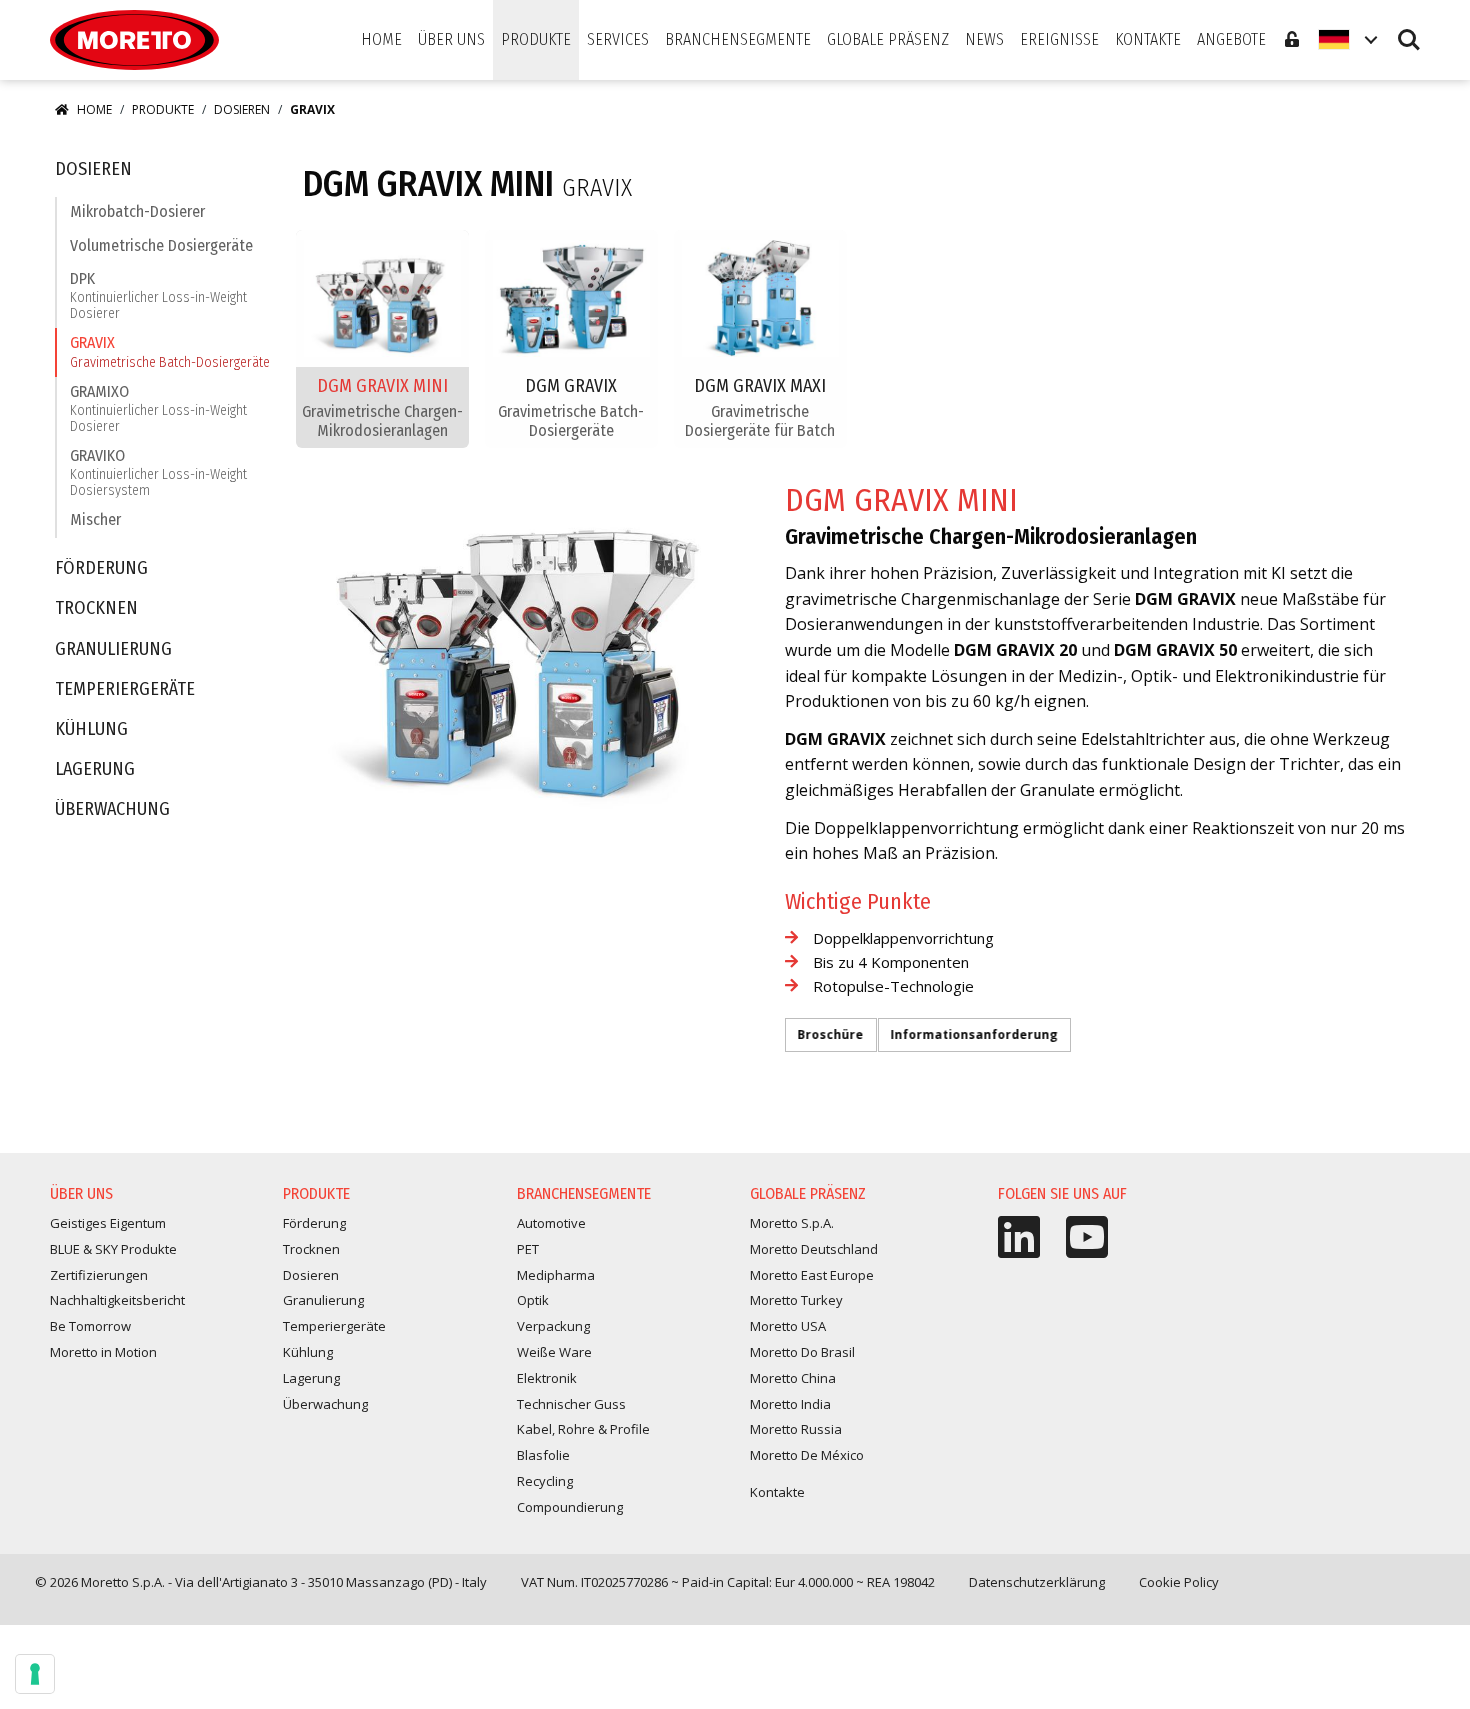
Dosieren (242, 109)
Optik (533, 1300)
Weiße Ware (554, 1352)
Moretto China (793, 1378)
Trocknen (96, 608)
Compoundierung (570, 1507)
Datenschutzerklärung (1037, 1582)
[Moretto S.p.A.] (134, 40)
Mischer (95, 519)
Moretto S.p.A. (792, 1223)
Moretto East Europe (812, 1275)
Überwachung (112, 809)
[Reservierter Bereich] (1292, 40)
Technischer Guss (571, 1404)
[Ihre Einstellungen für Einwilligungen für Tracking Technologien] (35, 1674)
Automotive (551, 1223)
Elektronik (547, 1378)
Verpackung (553, 1326)
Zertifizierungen (99, 1275)
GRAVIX (170, 351)
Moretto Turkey (796, 1300)
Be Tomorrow (90, 1326)
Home (94, 109)
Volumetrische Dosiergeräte (161, 245)
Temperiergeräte (125, 689)
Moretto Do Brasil (802, 1352)
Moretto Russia (796, 1429)
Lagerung (95, 769)
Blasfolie (543, 1455)
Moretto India (790, 1404)
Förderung (101, 568)
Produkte (163, 109)
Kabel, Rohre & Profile (583, 1429)
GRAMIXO (158, 408)
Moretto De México (807, 1455)
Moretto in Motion (103, 1352)
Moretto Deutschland (814, 1249)
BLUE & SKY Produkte (113, 1249)
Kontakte (777, 1492)
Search (1409, 30)
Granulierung (113, 649)
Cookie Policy (1179, 1582)
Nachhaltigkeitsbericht (117, 1300)
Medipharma (556, 1275)
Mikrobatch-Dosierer (137, 211)
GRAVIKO (158, 472)
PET (528, 1249)
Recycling (545, 1481)
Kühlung (91, 729)
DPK (158, 295)
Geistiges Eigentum (108, 1223)
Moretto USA (788, 1326)
